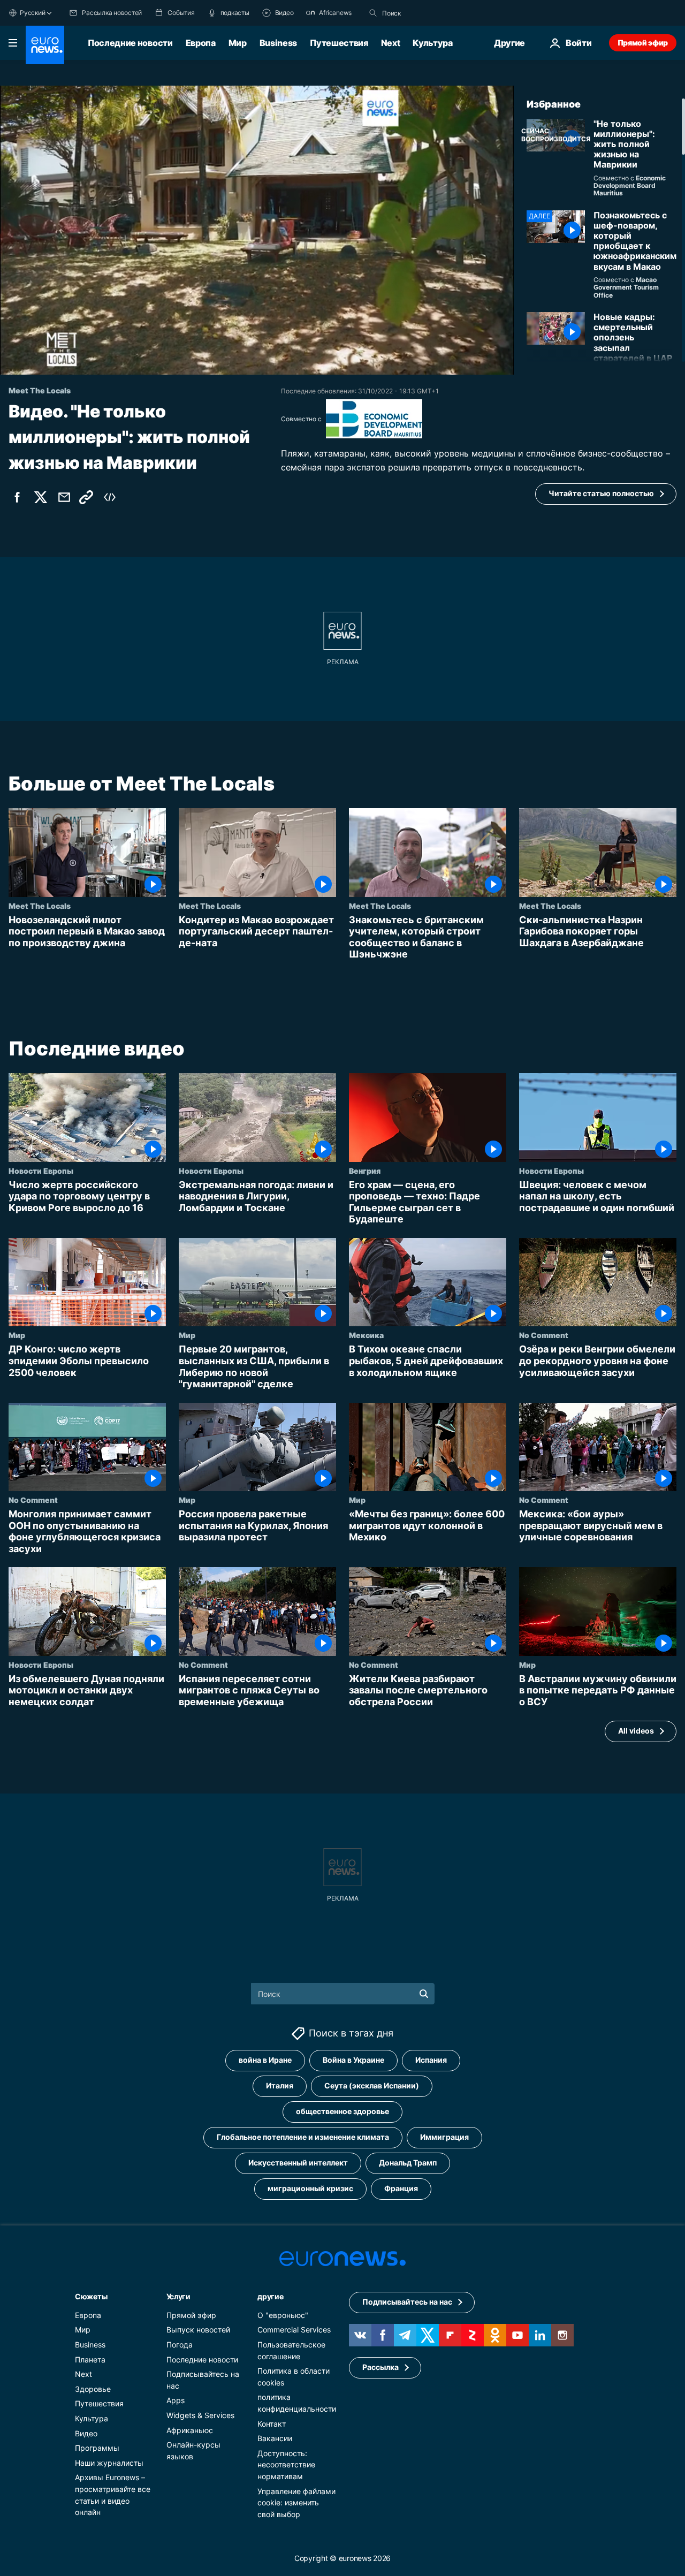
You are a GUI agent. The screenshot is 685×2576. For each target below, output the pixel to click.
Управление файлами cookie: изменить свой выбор (296, 2502)
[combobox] (427, 13)
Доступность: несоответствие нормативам (286, 2464)
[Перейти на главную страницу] (45, 45)
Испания (431, 2060)
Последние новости (130, 43)
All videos (636, 1731)
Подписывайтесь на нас (407, 2302)
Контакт (272, 2423)
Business (278, 43)
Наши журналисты (109, 2462)
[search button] (373, 13)
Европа (201, 43)
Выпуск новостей (198, 2330)
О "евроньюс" (283, 2315)
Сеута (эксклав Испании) (372, 2085)
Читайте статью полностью (601, 493)
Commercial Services (294, 2330)
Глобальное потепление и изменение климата (303, 2137)
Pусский (32, 13)
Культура (432, 43)
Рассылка (380, 2367)
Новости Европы (41, 1171)
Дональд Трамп (408, 2163)
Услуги (178, 2296)
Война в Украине (353, 2060)
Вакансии (275, 2438)
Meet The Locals (40, 906)
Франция (401, 2188)
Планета (90, 2359)
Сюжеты (91, 2296)
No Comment (544, 1335)
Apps (176, 2400)
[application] (257, 230)
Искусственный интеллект (298, 2163)
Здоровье (93, 2388)
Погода (180, 2345)
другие (270, 2296)
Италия (280, 2085)
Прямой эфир (643, 43)
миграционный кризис (310, 2188)
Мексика (366, 1335)
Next (391, 43)
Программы (97, 2448)
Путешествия (339, 43)
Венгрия (365, 1171)
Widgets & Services (200, 2415)
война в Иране (265, 2060)
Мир (238, 43)
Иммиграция (444, 2137)
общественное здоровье (342, 2111)
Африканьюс (190, 2430)
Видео (86, 2433)
